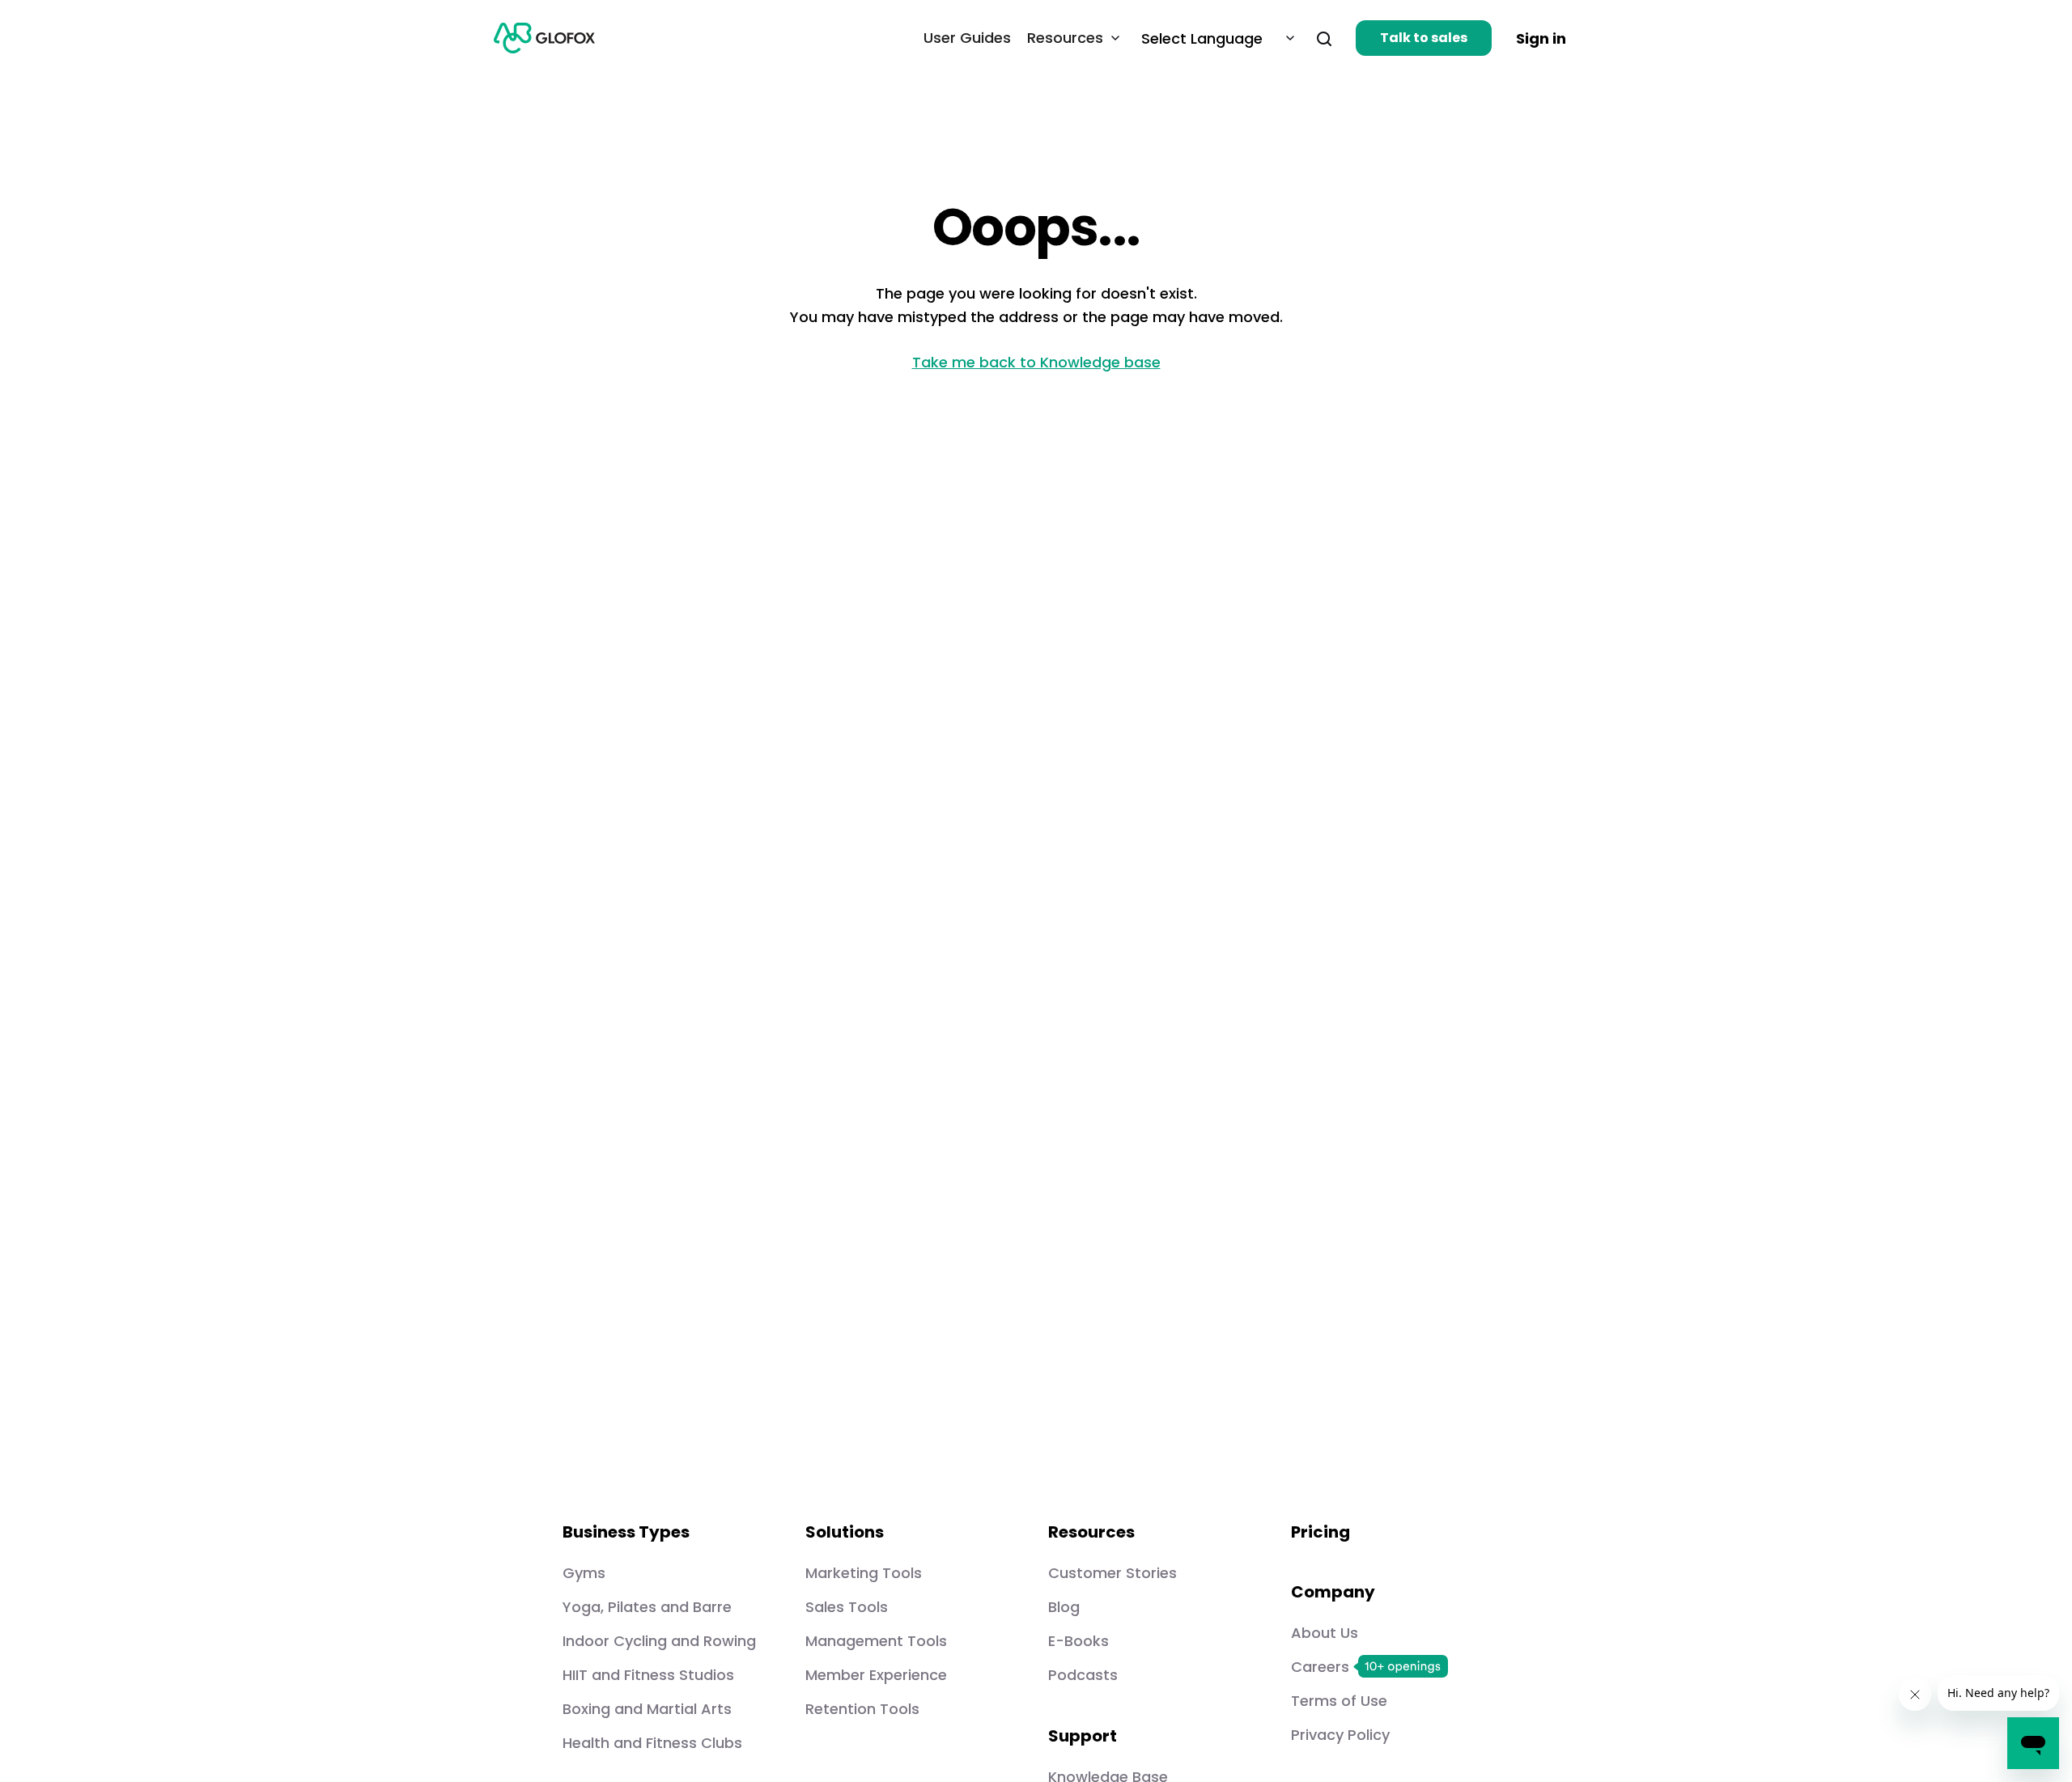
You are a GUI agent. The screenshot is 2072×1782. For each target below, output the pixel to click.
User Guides (967, 38)
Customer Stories (1112, 1573)
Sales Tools (847, 1607)
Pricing (1320, 1532)
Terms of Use (1339, 1701)
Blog (1064, 1607)
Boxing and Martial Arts (647, 1709)
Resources (1065, 38)
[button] (1317, 38)
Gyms (584, 1573)
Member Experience (876, 1675)
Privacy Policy (1340, 1735)
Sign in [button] (1541, 38)
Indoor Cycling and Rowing (659, 1641)
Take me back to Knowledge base (1036, 362)
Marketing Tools (864, 1573)
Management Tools (876, 1641)
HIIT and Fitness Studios (648, 1675)
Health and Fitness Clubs (652, 1743)
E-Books (1078, 1641)
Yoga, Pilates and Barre (647, 1607)
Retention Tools (862, 1709)
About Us (1325, 1633)
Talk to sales (1424, 38)
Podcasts (1083, 1675)
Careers (1320, 1667)
